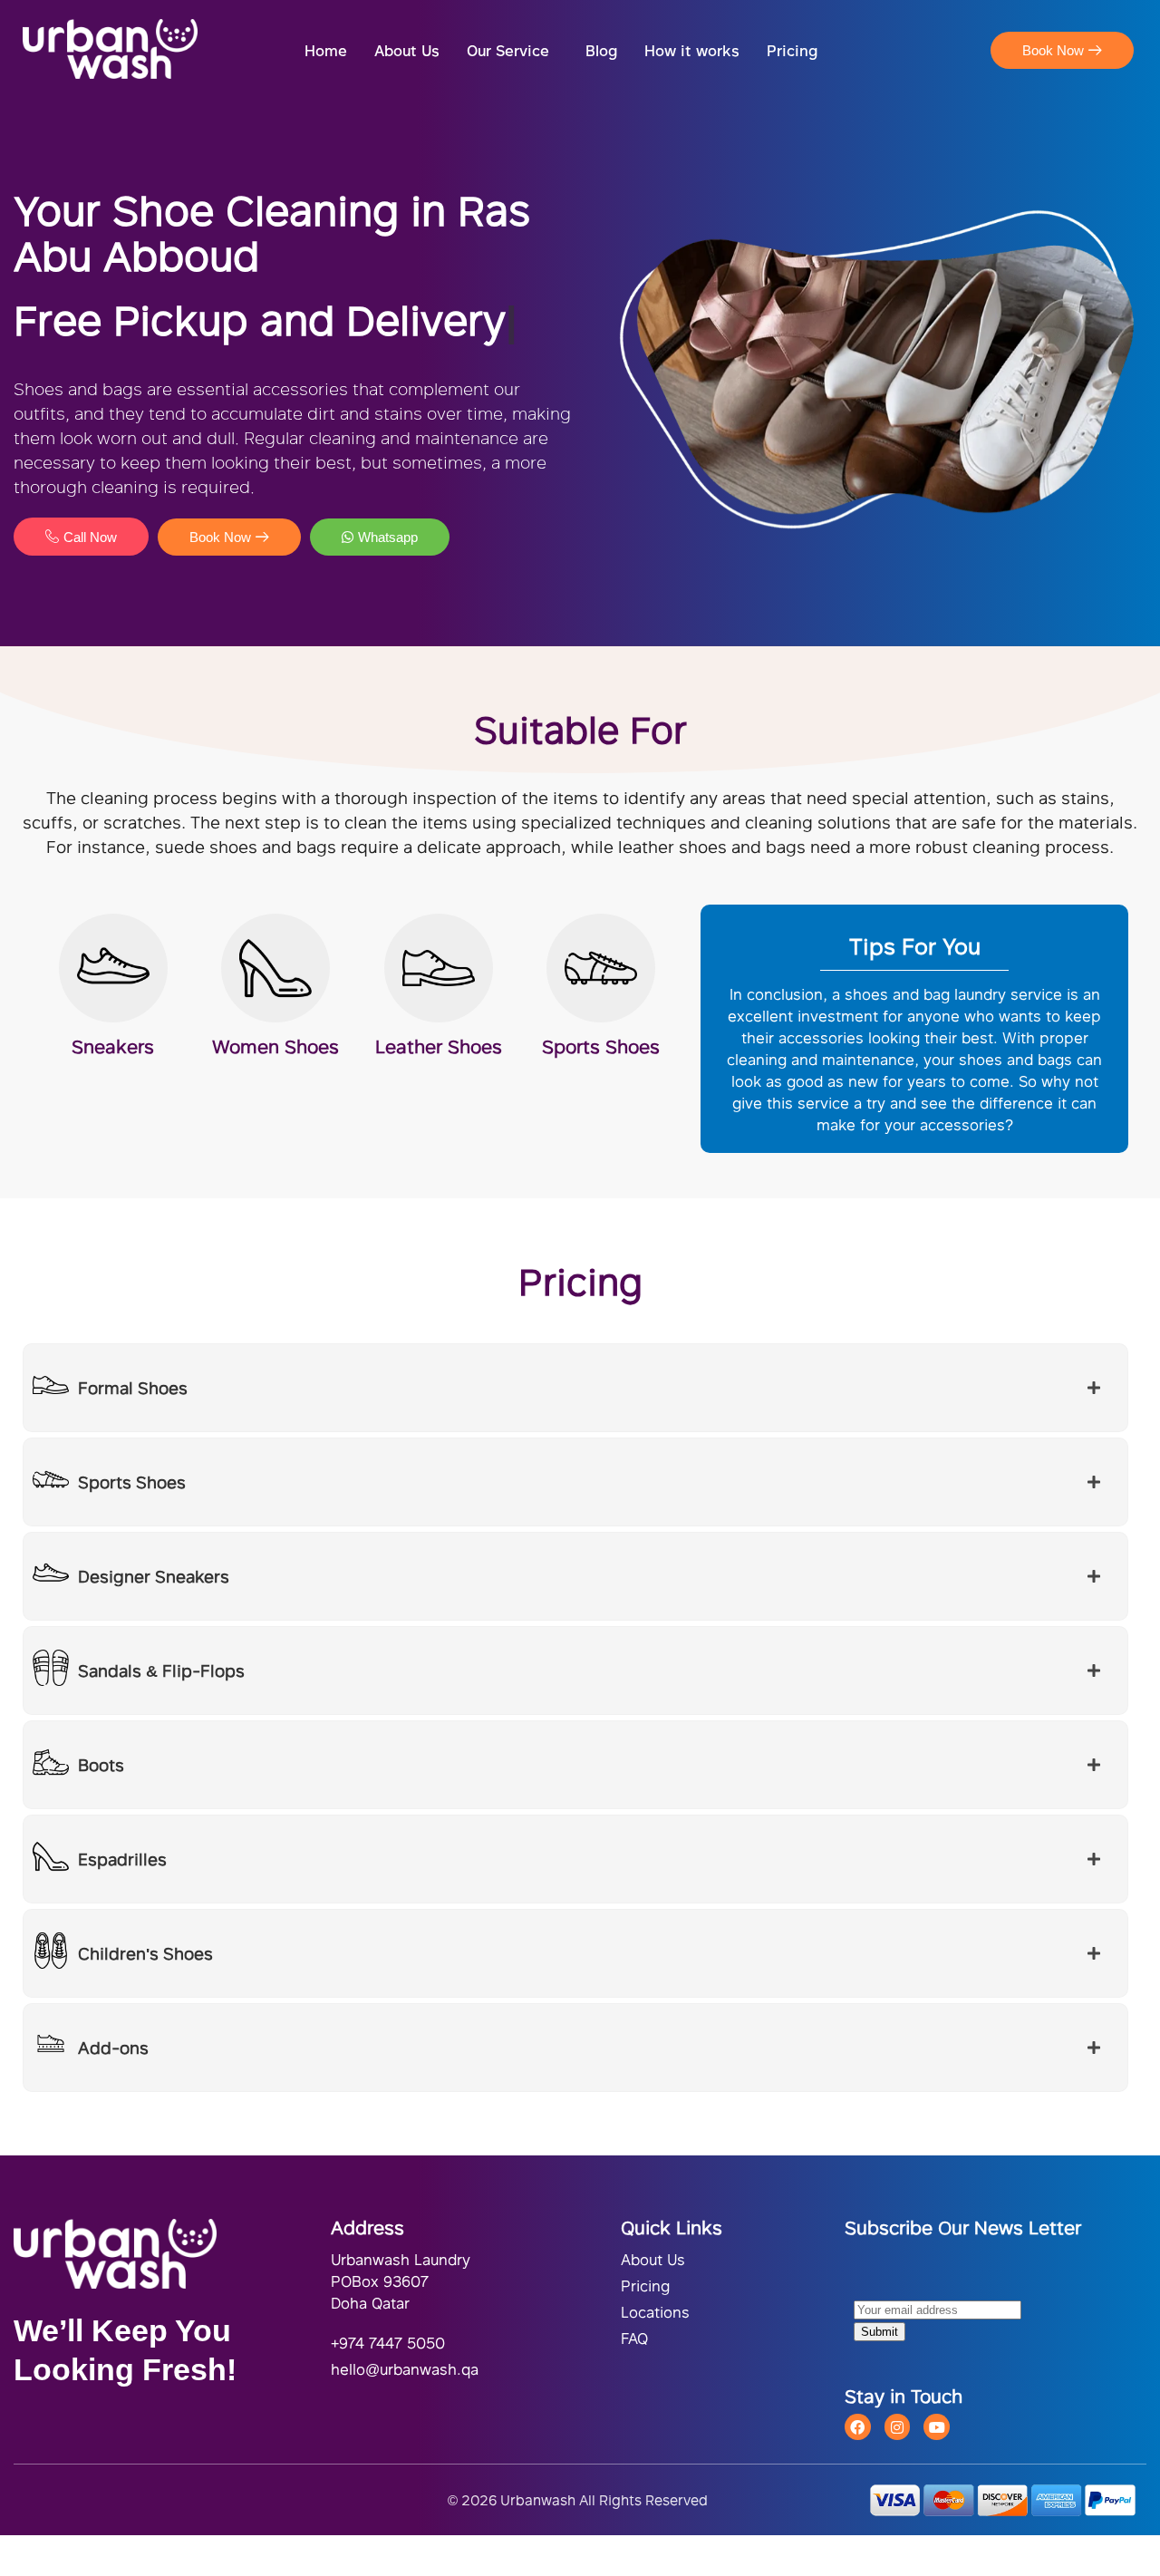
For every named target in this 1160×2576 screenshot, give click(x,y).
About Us (407, 50)
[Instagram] (898, 2427)
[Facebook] (858, 2427)
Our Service (508, 50)
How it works (692, 50)
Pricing (792, 50)
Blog (601, 50)
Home (326, 50)
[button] (512, 51)
